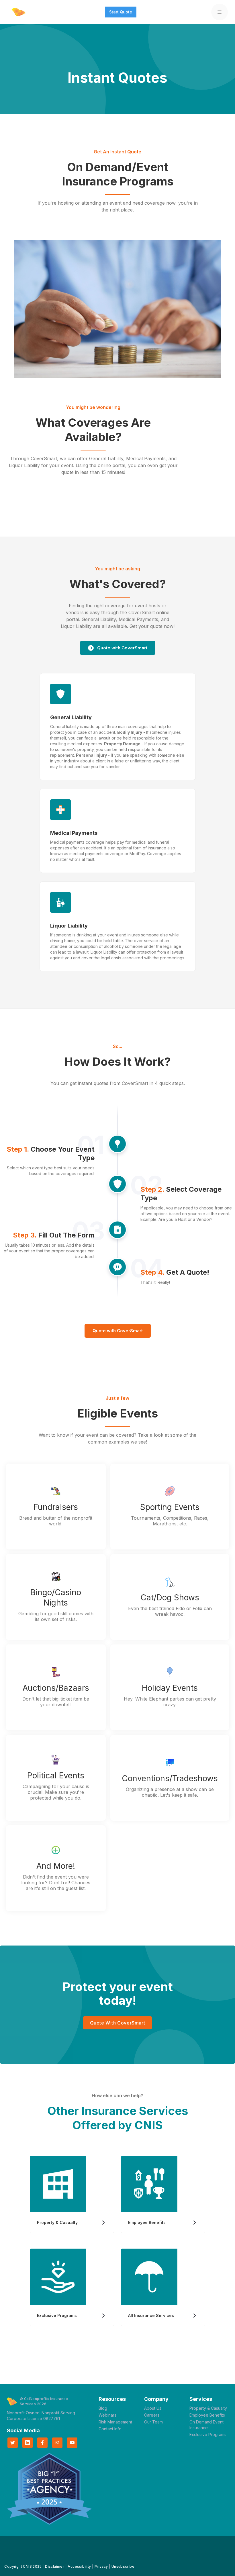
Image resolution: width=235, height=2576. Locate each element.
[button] (220, 12)
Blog (103, 2408)
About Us (153, 2408)
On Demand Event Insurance (206, 2425)
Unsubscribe (123, 2566)
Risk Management (115, 2422)
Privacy (101, 2566)
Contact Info (110, 2429)
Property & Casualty (208, 2408)
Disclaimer (55, 2566)
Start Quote (121, 12)
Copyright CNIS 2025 (23, 2566)
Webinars (107, 2415)
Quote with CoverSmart (118, 1331)
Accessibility (79, 2566)
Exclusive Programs (208, 2434)
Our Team (153, 2422)
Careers (152, 2415)
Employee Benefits (207, 2415)
